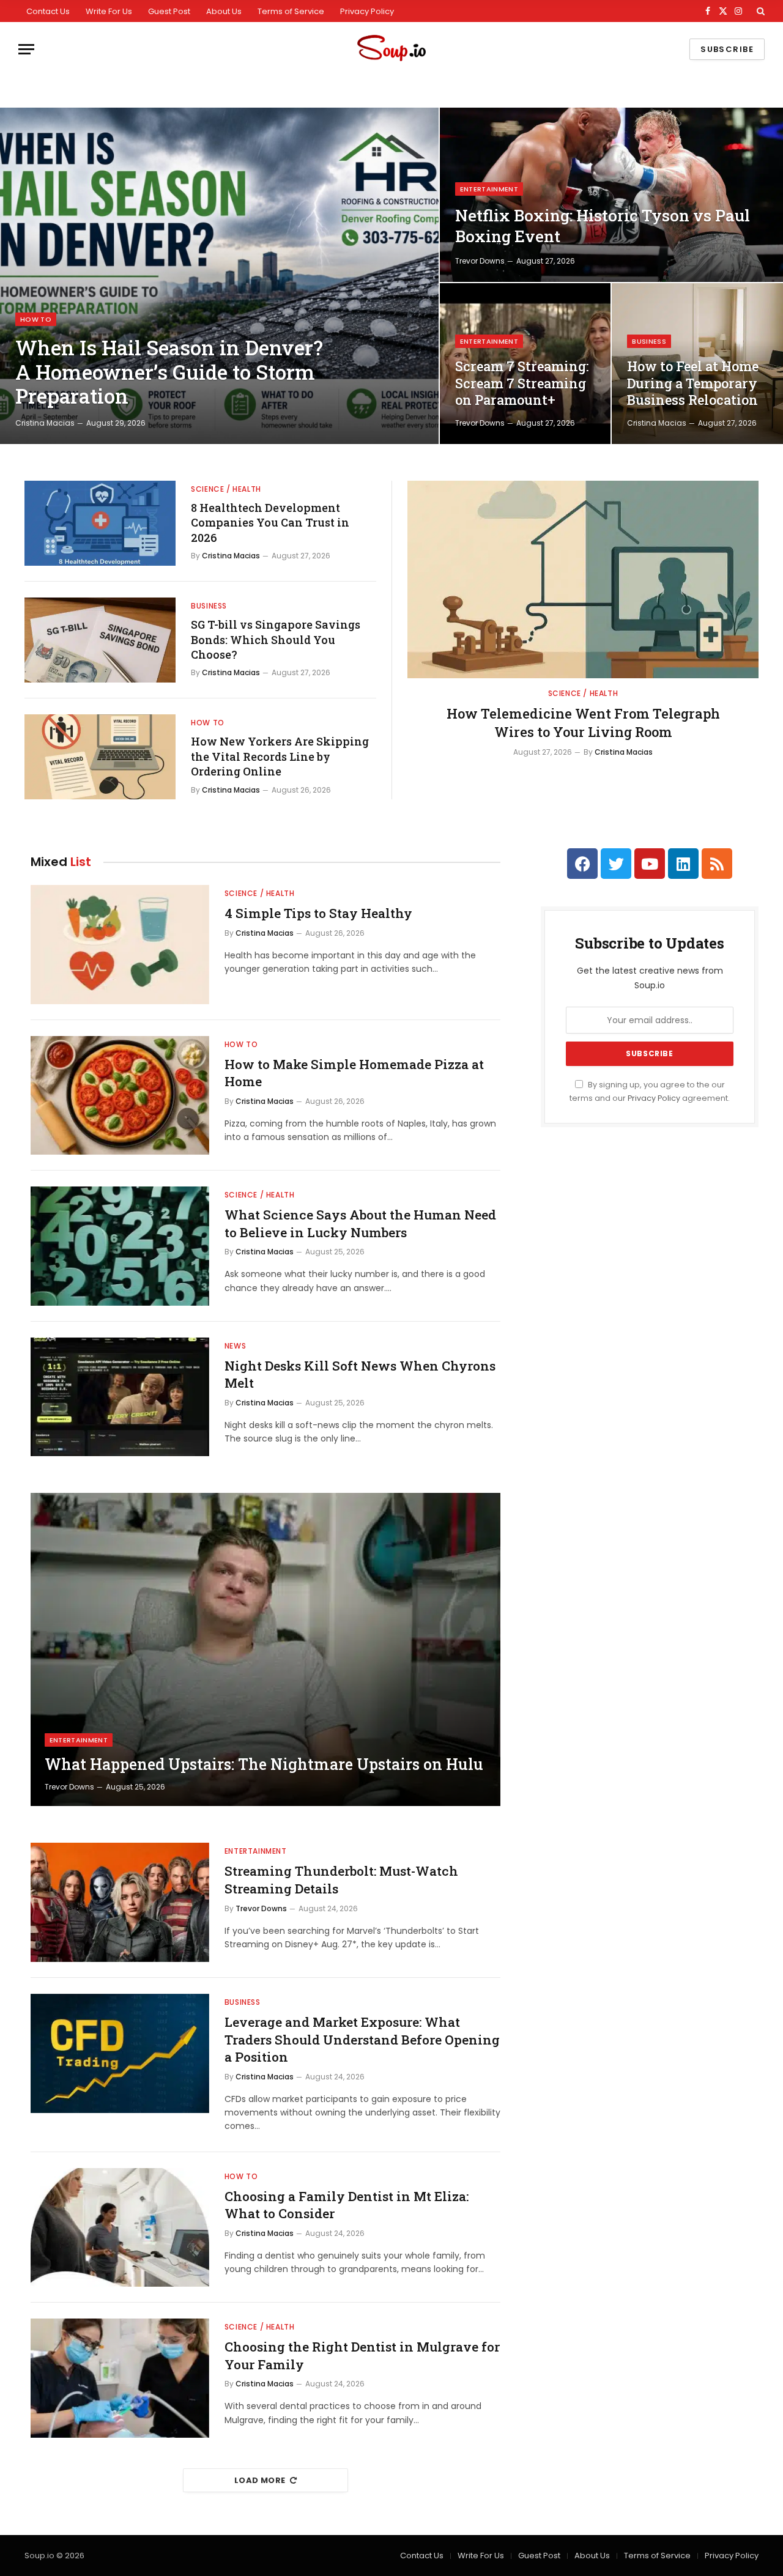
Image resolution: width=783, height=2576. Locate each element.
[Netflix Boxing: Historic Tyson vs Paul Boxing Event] (611, 195)
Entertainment (489, 189)
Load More (260, 2480)
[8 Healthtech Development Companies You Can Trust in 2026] (100, 523)
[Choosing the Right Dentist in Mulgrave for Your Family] (120, 2378)
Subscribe (727, 49)
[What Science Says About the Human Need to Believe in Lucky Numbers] (120, 1246)
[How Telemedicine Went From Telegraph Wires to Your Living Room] (583, 579)
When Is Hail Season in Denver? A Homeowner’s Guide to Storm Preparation (169, 372)
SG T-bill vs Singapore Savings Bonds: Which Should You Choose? (276, 639)
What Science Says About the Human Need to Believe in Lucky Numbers (360, 1223)
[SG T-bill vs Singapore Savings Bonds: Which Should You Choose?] (100, 640)
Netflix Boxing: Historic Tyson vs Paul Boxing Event (603, 226)
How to (36, 319)
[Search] (759, 11)
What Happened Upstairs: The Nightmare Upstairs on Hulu (264, 1764)
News (235, 1346)
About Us (224, 11)
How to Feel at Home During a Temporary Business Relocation (693, 383)
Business (649, 341)
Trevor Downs (480, 261)
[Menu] (26, 49)
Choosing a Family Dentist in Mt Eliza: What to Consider (347, 2205)
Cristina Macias (45, 423)
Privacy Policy (367, 11)
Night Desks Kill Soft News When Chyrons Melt (360, 1375)
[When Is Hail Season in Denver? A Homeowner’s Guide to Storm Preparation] (219, 276)
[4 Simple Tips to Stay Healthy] (120, 945)
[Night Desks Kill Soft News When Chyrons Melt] (120, 1397)
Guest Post (169, 11)
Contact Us (48, 11)
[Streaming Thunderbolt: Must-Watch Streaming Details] (120, 1902)
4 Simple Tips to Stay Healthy (318, 913)
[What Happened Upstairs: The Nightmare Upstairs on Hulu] (265, 1649)
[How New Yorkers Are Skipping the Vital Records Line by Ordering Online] (100, 757)
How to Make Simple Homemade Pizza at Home (354, 1073)
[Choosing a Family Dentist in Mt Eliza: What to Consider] (120, 2228)
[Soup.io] (391, 49)
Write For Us (109, 11)
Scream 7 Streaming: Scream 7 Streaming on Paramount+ (522, 383)
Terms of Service (291, 11)
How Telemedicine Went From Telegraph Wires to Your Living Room (583, 723)
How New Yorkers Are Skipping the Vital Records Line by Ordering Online (280, 756)
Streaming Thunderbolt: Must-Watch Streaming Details (341, 1880)
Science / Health (226, 489)
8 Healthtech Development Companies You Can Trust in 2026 (270, 523)
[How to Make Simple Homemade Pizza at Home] (120, 1096)
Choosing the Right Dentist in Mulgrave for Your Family (362, 2356)
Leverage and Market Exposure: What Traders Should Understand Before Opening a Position (362, 2039)
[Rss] (717, 864)
